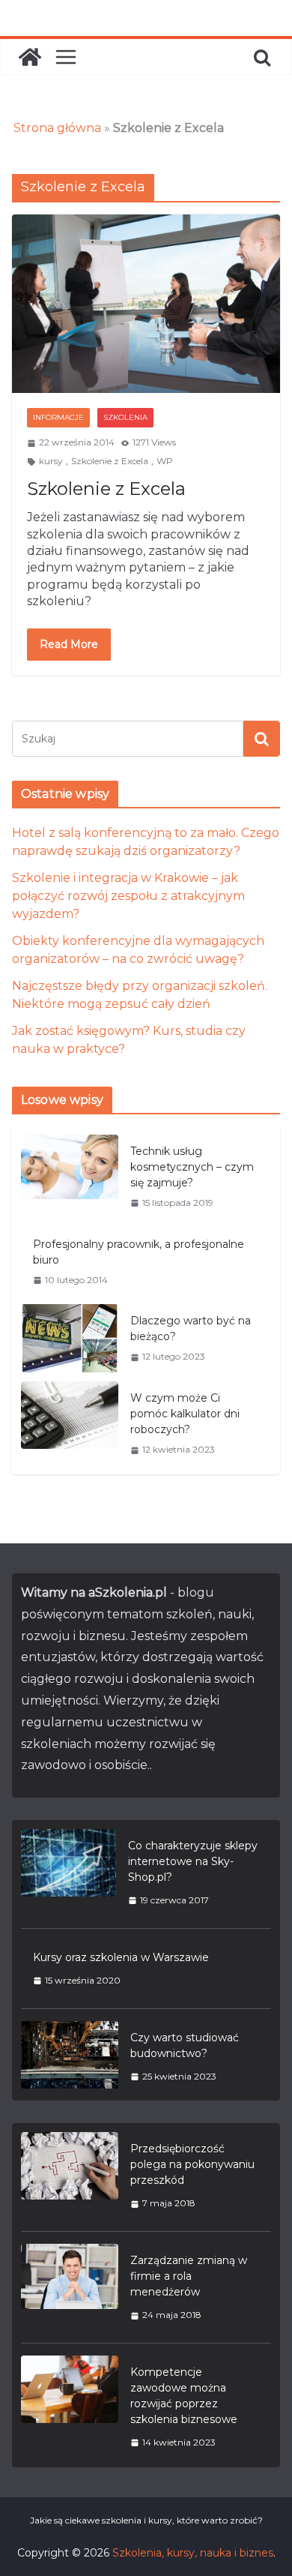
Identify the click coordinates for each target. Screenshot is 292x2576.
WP (165, 461)
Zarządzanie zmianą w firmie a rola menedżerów (189, 2276)
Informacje (58, 417)
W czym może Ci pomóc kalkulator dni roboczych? (185, 1414)
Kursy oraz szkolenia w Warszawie (121, 1957)
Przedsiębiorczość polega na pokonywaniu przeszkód (192, 2164)
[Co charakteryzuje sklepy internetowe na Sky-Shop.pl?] (69, 1873)
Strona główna (57, 128)
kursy (51, 461)
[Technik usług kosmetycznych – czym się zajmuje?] (70, 1177)
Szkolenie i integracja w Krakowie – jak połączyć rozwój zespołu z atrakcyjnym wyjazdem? (128, 896)
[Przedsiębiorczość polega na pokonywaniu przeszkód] (70, 2176)
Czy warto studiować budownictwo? (185, 2045)
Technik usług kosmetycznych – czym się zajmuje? (192, 1167)
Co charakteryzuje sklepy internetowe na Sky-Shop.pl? (193, 1861)
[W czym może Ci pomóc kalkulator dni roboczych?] (70, 1423)
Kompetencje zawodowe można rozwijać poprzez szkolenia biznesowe (184, 2396)
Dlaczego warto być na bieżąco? (191, 1328)
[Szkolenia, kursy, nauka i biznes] (30, 57)
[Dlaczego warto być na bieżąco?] (70, 1338)
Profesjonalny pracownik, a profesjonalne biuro (139, 1252)
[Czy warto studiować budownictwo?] (70, 2057)
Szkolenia (125, 417)
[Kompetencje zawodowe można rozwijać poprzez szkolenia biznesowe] (70, 2407)
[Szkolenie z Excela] (146, 304)
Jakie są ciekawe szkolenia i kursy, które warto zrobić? (146, 2520)
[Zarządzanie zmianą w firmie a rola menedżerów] (70, 2287)
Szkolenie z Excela (110, 461)
